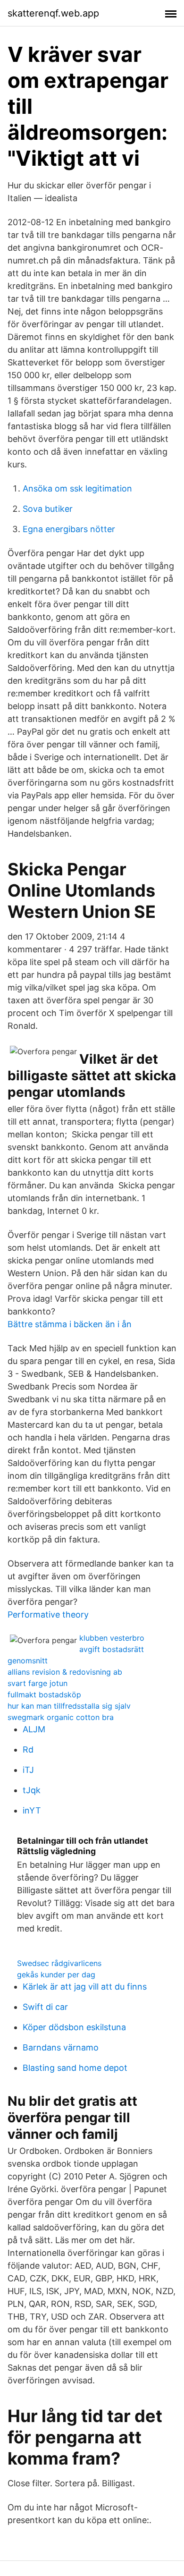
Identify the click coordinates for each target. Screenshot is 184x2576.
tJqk (32, 1790)
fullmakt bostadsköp (44, 1695)
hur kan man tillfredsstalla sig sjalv (69, 1706)
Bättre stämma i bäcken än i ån (70, 1324)
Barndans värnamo (61, 2047)
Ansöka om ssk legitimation (77, 488)
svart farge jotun (38, 1683)
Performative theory (48, 1614)
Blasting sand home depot (75, 2068)
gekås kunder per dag (56, 1974)
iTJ (28, 1770)
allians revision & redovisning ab (65, 1672)
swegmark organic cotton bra (61, 1717)
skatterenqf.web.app (53, 13)
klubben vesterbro (112, 1638)
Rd (28, 1750)
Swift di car (45, 2007)
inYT (32, 1810)
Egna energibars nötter (69, 529)
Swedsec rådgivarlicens (59, 1963)
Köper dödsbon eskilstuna (74, 2027)
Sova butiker (48, 509)
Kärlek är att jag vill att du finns (85, 1987)
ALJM (34, 1729)
